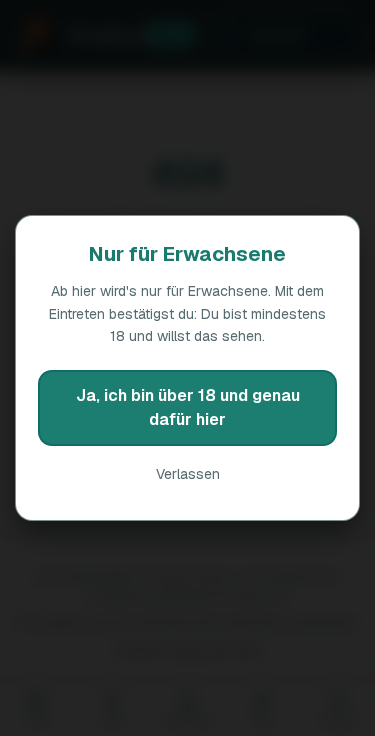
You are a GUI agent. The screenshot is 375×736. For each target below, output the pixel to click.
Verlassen (188, 474)
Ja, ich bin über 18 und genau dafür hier (188, 407)
